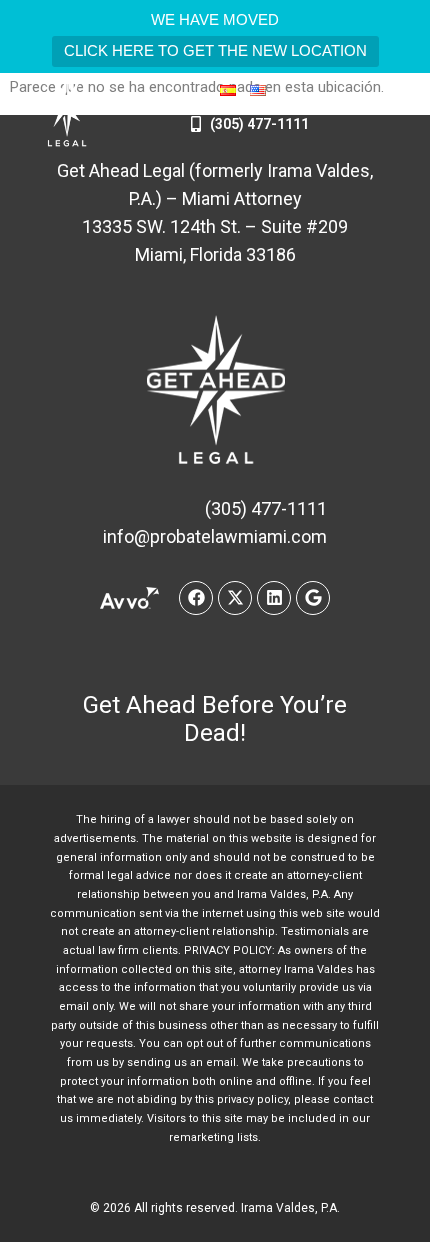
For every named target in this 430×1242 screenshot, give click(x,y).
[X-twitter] (235, 598)
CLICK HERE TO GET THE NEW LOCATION (215, 50)
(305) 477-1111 (259, 124)
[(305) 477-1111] (196, 124)
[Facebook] (196, 598)
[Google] (313, 598)
